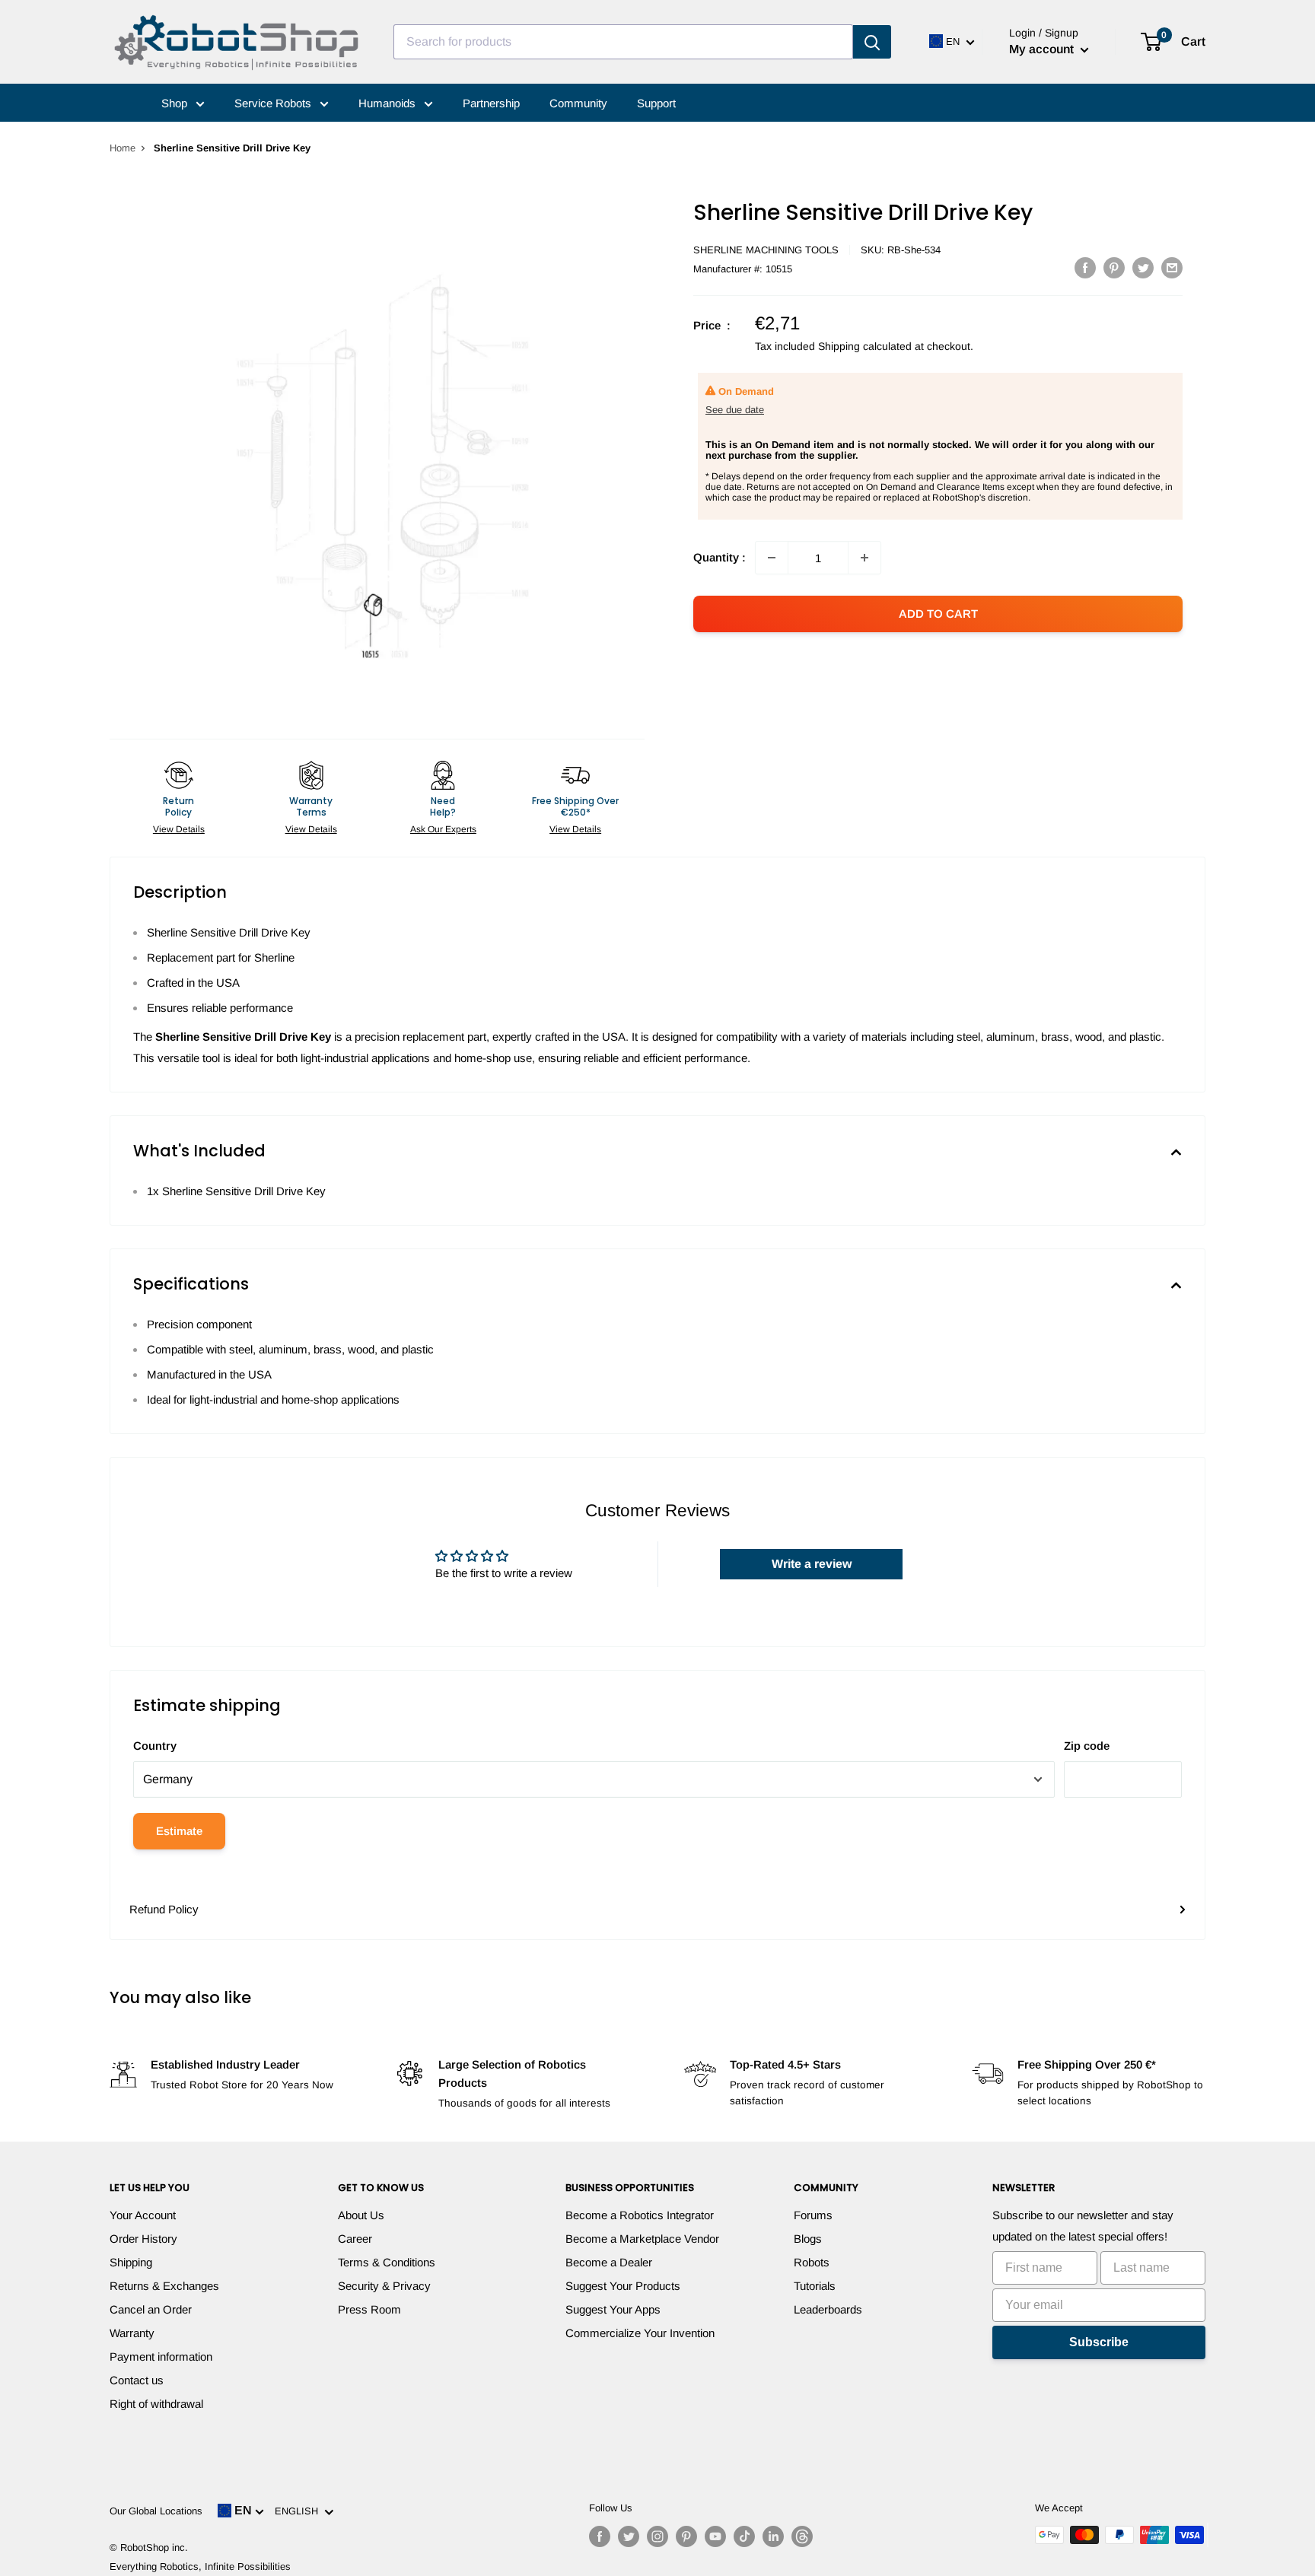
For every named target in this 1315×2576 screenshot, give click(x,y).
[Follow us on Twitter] (629, 2536)
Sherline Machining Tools (766, 250)
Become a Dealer (609, 2262)
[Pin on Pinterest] (1114, 267)
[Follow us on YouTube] (715, 2536)
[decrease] (772, 558)
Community (578, 103)
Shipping (131, 2262)
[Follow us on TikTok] (744, 2536)
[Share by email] (1172, 267)
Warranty (132, 2333)
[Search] (872, 42)
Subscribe (1099, 2342)
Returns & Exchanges (164, 2286)
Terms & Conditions (387, 2262)
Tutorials (815, 2286)
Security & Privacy (384, 2286)
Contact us (137, 2380)
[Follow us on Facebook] (600, 2536)
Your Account (143, 2215)
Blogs (808, 2239)
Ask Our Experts (443, 829)
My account (1043, 49)
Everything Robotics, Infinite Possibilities (200, 2566)
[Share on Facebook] (1085, 267)
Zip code (1087, 1746)
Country (155, 1746)
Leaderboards (828, 2309)
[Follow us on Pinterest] (686, 2536)
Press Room (369, 2309)
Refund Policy (164, 1909)
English (299, 2511)
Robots (812, 2262)
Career (355, 2239)
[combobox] (623, 42)
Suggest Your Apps (613, 2309)
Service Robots (274, 103)
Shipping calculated (865, 346)
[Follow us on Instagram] (657, 2536)
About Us (361, 2215)
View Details (179, 829)
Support (656, 103)
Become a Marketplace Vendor (642, 2239)
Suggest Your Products (623, 2286)
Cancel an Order (151, 2309)
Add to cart (938, 614)
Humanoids (388, 103)
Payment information (161, 2357)
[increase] (864, 558)
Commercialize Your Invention (640, 2333)
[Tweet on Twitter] (1143, 267)
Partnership (491, 103)
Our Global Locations (156, 2511)
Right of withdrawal (156, 2404)
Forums (813, 2215)
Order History (143, 2239)
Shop (176, 103)
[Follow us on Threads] (802, 2536)
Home (123, 148)
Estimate (179, 1831)
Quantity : (720, 557)
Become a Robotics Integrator (640, 2215)
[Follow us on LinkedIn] (773, 2536)
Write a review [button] (812, 1564)
